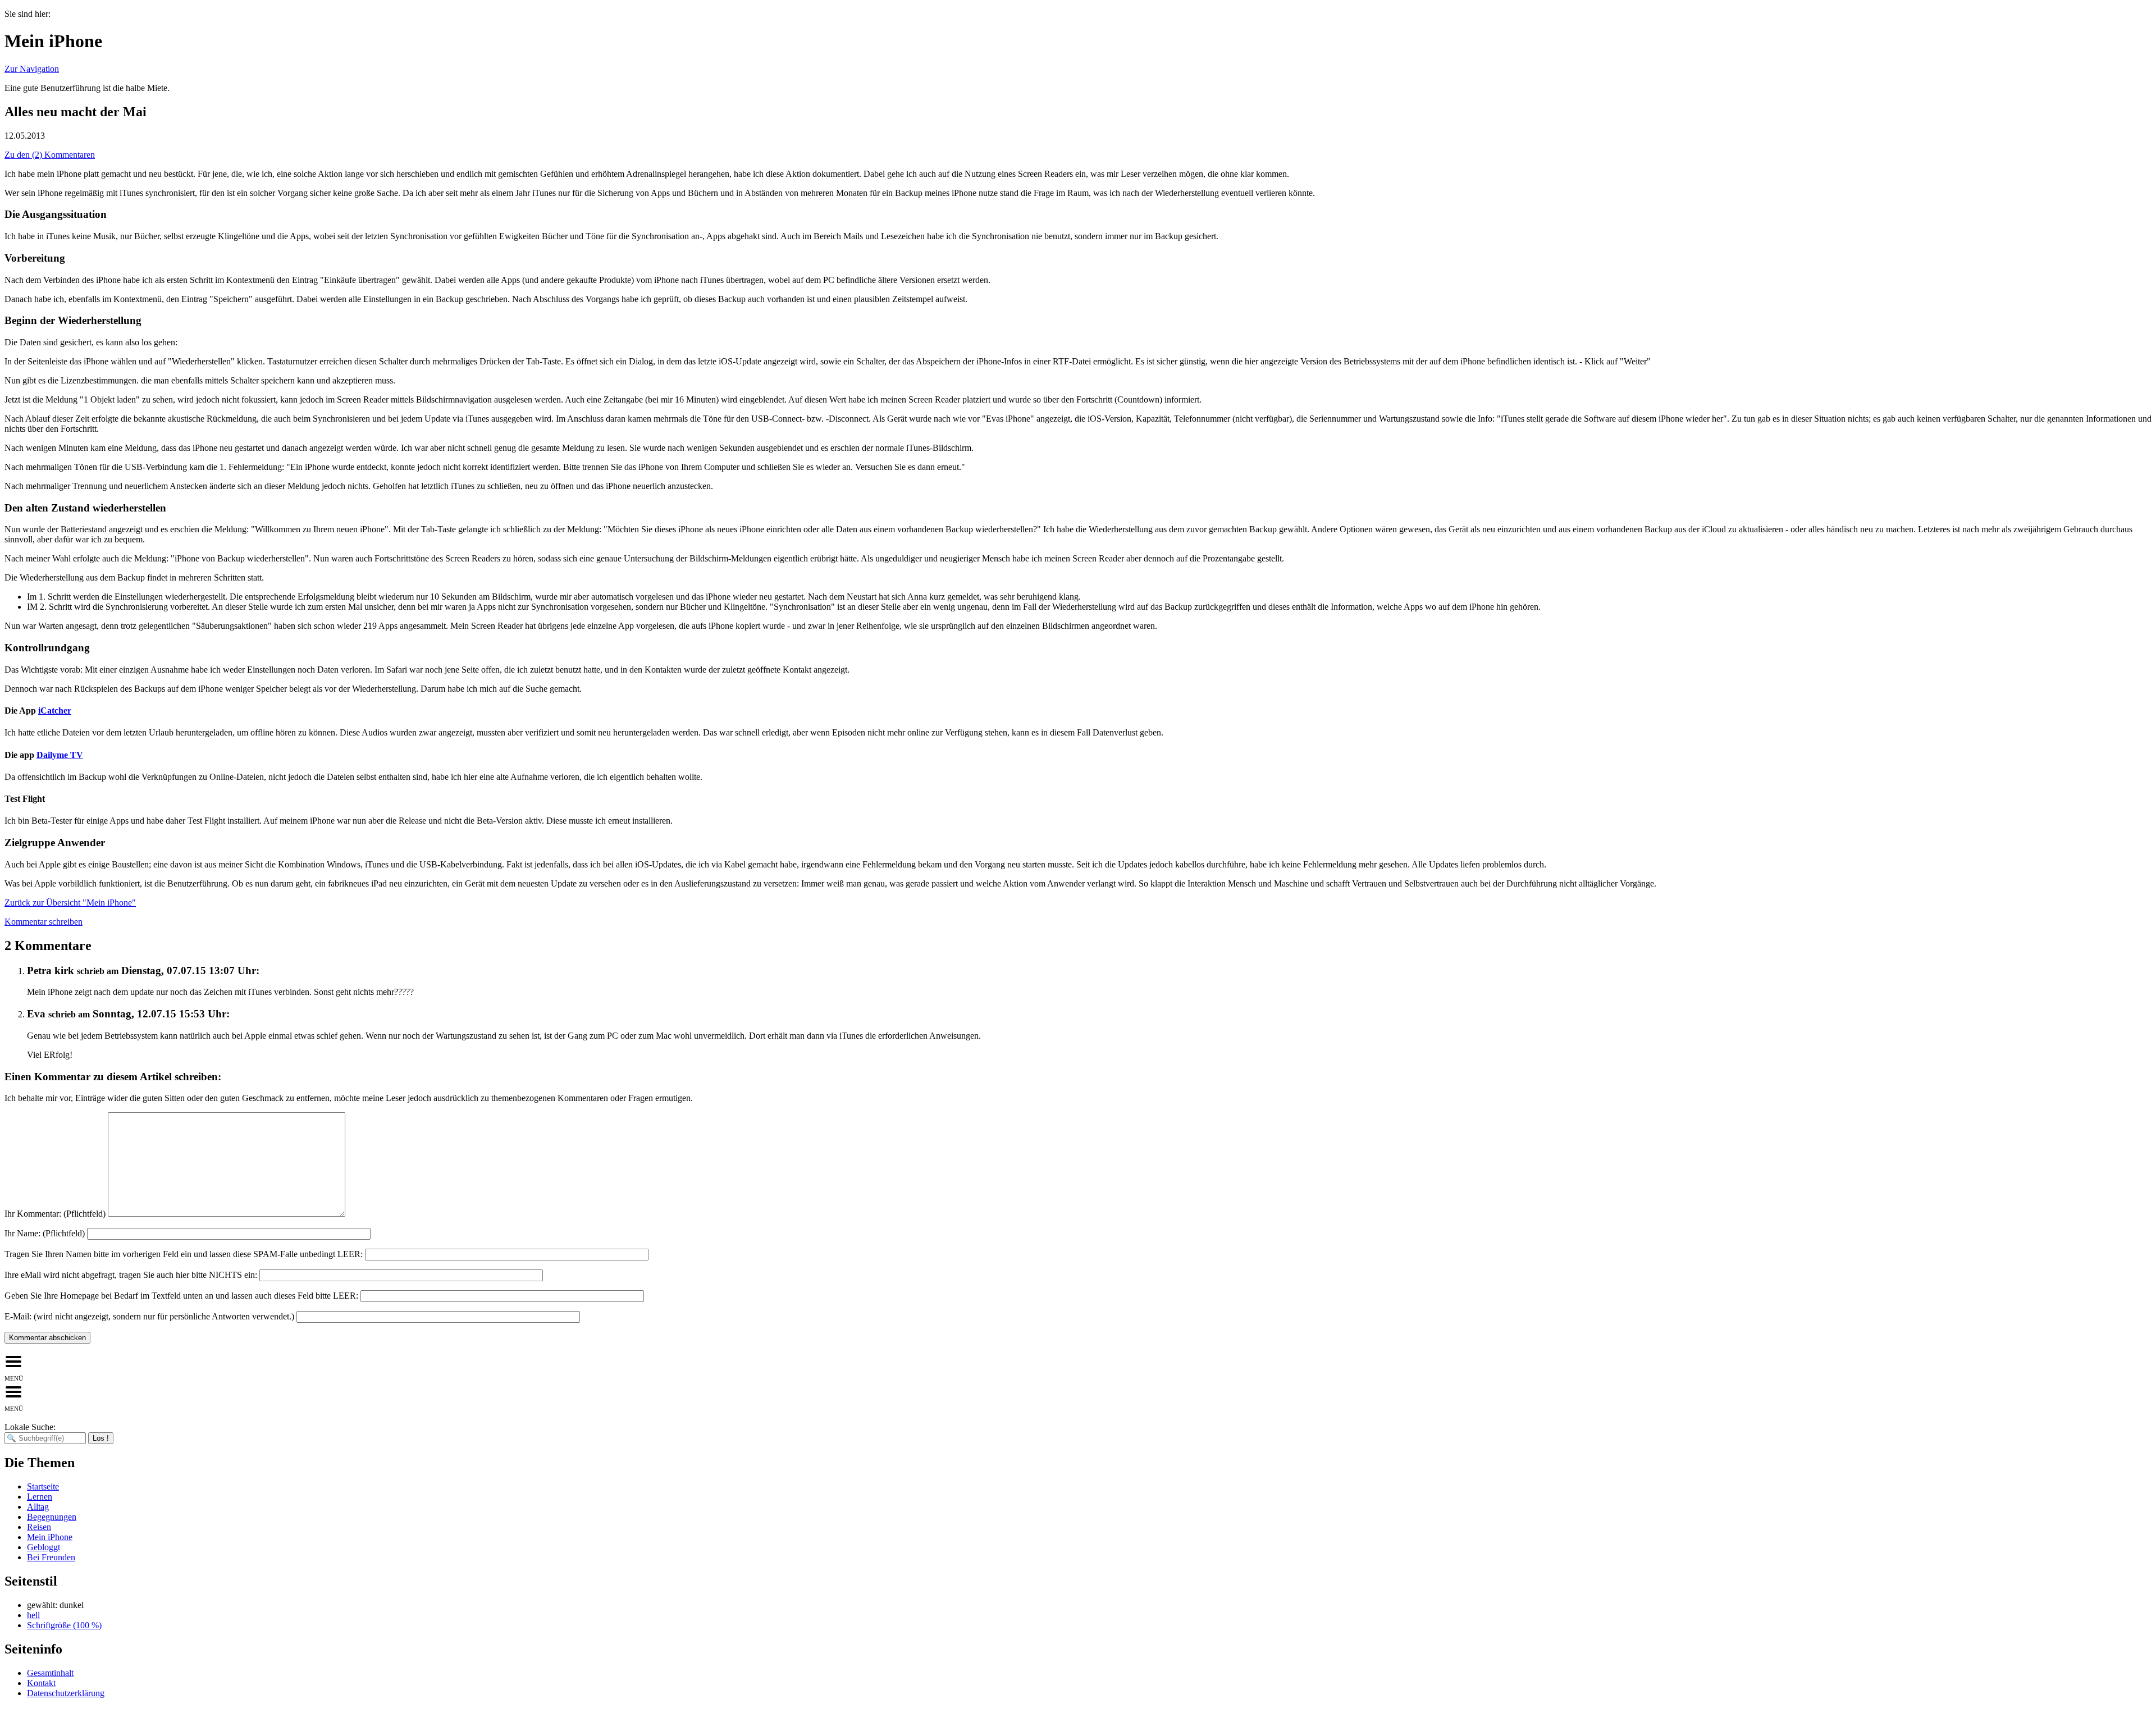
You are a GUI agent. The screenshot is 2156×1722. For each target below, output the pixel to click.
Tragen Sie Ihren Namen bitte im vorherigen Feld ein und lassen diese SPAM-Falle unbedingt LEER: (184, 1254)
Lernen (40, 1497)
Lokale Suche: (30, 1427)
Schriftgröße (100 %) (64, 1625)
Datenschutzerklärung (66, 1693)
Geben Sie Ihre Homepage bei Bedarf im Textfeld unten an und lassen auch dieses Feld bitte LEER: (181, 1296)
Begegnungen (52, 1517)
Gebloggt (44, 1547)
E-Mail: (149, 1316)
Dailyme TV (60, 755)
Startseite (43, 1486)
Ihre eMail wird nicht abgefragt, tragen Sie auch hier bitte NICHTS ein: (131, 1275)
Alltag (38, 1507)
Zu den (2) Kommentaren (50, 155)
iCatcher (55, 711)
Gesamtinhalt (50, 1673)
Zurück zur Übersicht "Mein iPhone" (70, 903)
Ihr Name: (45, 1233)
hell (33, 1615)
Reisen (39, 1527)
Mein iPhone (50, 1537)
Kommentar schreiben (44, 922)
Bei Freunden (51, 1557)
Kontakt (41, 1683)
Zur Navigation (32, 69)
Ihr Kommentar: (55, 1214)
